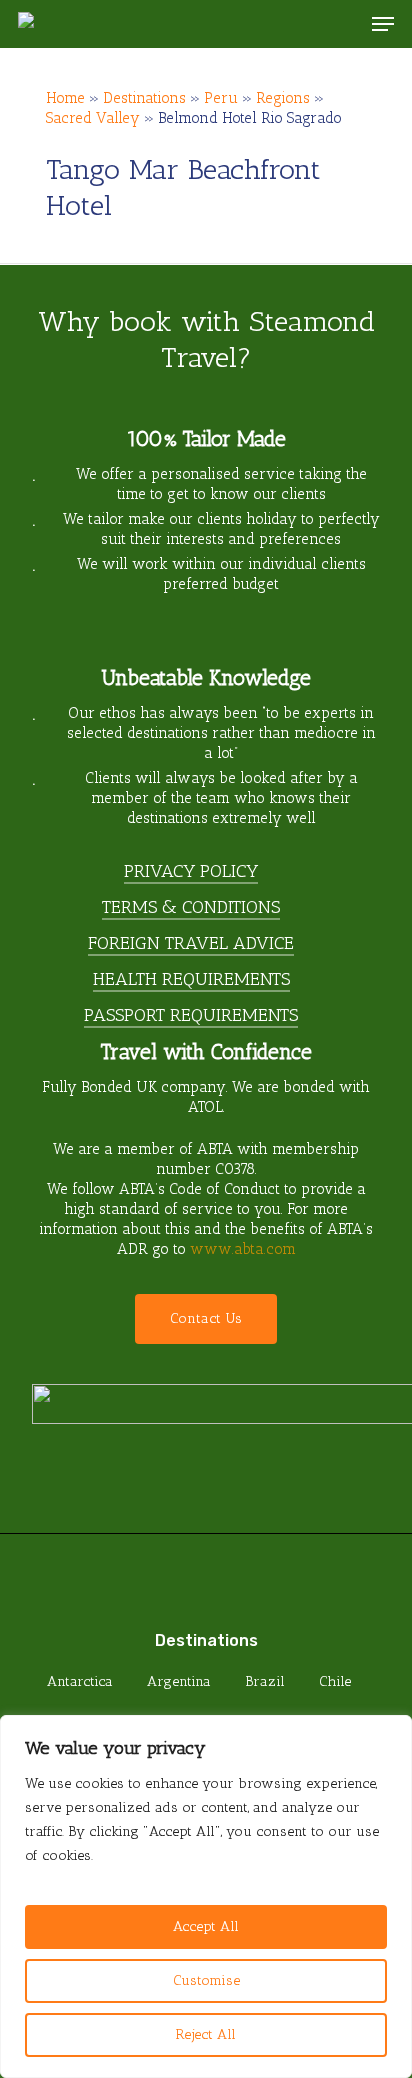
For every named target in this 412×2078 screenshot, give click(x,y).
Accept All (206, 1926)
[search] (343, 24)
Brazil (265, 1681)
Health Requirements (191, 979)
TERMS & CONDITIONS (191, 907)
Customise (206, 1980)
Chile (335, 1681)
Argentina (179, 1681)
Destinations (144, 98)
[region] (206, 1896)
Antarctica (80, 1681)
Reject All (206, 2034)
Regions (283, 98)
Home (65, 98)
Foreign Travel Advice (191, 943)
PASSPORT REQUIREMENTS (191, 1015)
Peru (221, 98)
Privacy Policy (191, 871)
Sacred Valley (93, 118)
